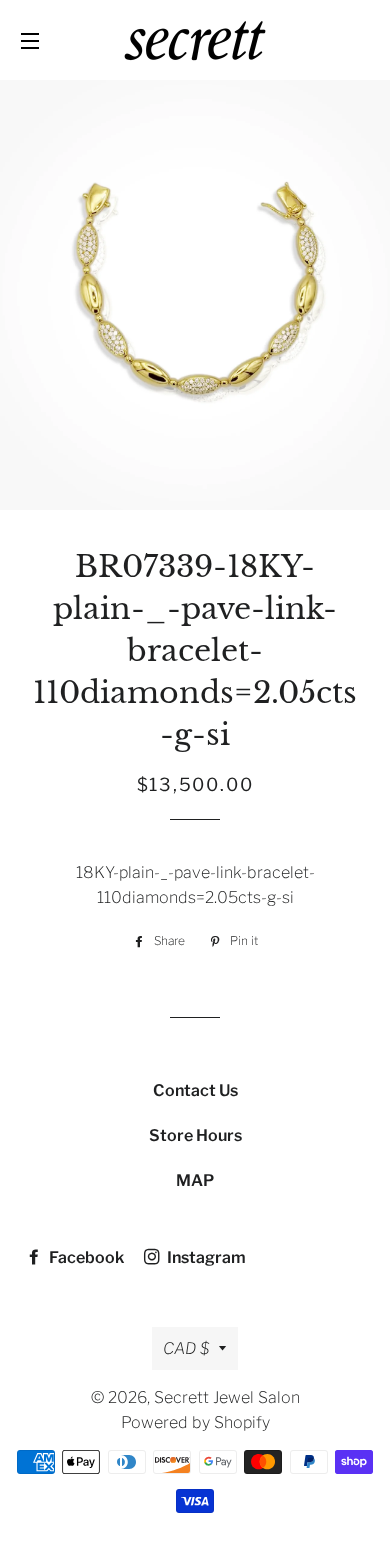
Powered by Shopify (195, 1422)
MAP (195, 1180)
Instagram (205, 1257)
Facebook (85, 1257)
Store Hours (195, 1135)
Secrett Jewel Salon (227, 1397)
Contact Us (195, 1090)
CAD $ (186, 1348)
